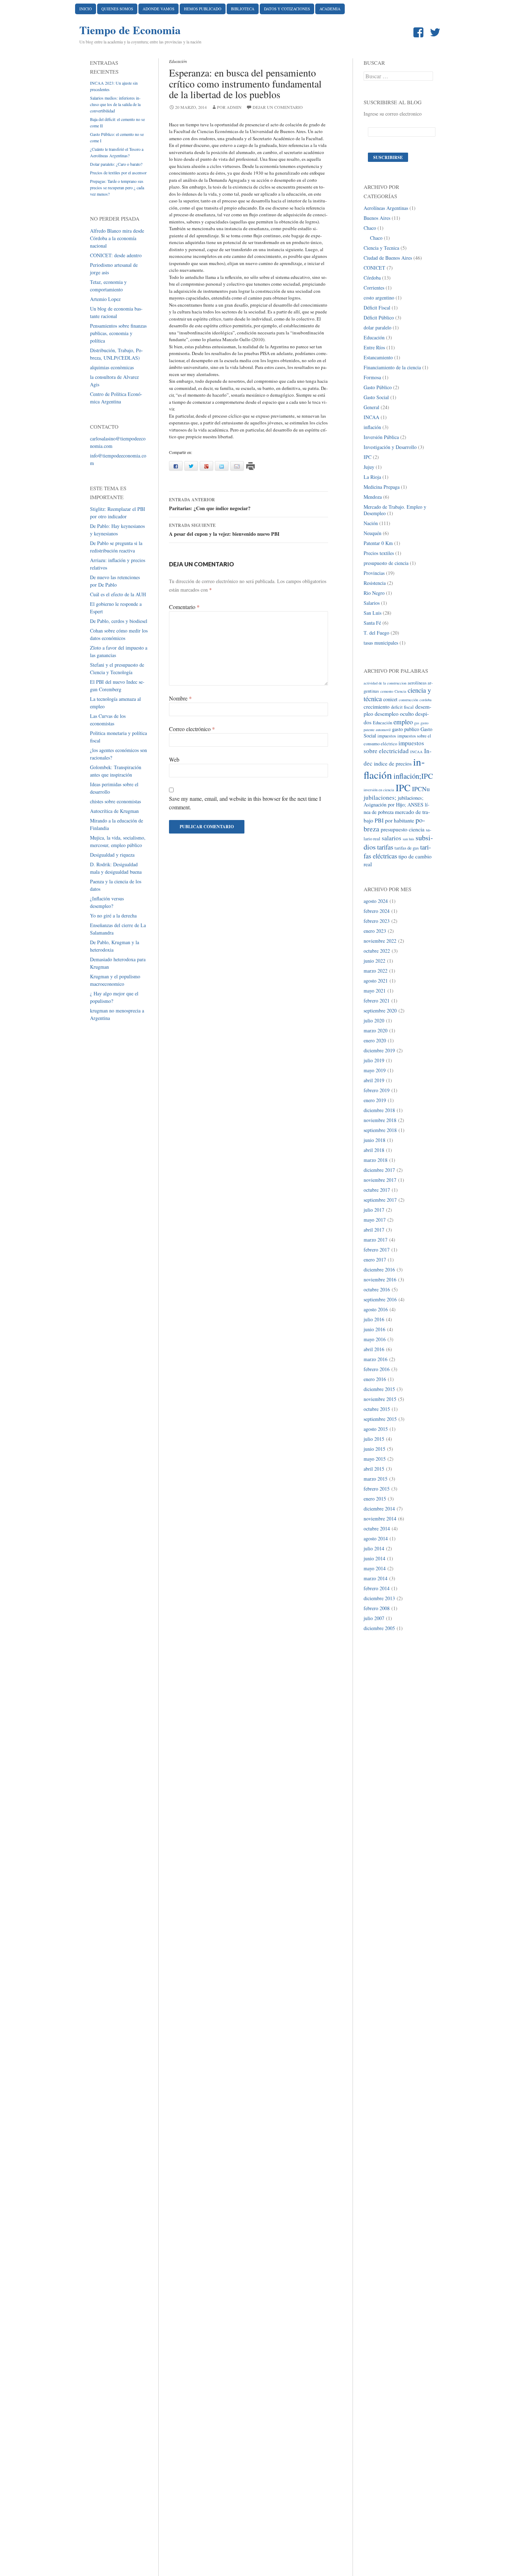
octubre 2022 (377, 951)
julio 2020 (374, 1020)
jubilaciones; (380, 797)
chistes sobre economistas (115, 801)
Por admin (229, 107)
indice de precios (393, 763)
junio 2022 (374, 961)
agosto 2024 (376, 901)
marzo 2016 (376, 1359)
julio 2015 (374, 1439)
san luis (408, 839)
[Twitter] (437, 33)
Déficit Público (379, 318)
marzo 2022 (376, 971)
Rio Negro (374, 593)
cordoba (426, 700)
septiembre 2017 (380, 1200)
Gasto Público (378, 387)
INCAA (371, 417)
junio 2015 (374, 1449)
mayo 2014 (375, 1568)
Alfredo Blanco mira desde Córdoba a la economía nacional (117, 238)
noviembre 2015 (380, 1399)
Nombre (180, 698)
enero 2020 (375, 1040)
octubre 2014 (377, 1528)
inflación (372, 427)
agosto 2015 (376, 1429)
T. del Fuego (376, 633)
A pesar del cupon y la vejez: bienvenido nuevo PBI (224, 530)
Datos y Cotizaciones (287, 9)
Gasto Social (376, 397)
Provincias (374, 573)
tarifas (385, 847)
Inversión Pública (381, 437)
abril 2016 (374, 1349)
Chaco (370, 228)
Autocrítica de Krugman (114, 811)
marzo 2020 (376, 1030)
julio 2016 (374, 1319)
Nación (371, 523)
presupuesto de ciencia (386, 563)
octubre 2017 (377, 1190)
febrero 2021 (377, 1001)
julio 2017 (374, 1210)
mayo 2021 (375, 991)
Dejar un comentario (278, 107)
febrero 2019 (377, 1090)
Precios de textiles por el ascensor (118, 173)
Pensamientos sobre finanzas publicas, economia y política (118, 333)
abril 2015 (374, 1469)
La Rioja (372, 477)
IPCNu (421, 789)
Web (174, 759)
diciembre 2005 (379, 1628)
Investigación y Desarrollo (390, 447)
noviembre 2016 (380, 1279)
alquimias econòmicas (112, 367)
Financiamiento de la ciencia (392, 367)
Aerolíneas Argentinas (386, 208)
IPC (368, 457)
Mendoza (373, 497)
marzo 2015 (376, 1479)
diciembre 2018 (379, 1110)
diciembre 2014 (379, 1509)
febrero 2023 (377, 921)
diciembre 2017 (379, 1170)
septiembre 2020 (380, 1011)
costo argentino (379, 298)
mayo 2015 (375, 1459)
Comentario (184, 607)
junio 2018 (374, 1140)
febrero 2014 (377, 1588)
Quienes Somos (117, 9)
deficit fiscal (402, 707)
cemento (387, 691)
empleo (403, 722)
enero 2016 (375, 1379)
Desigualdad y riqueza (112, 855)
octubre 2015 (377, 1409)
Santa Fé (372, 623)
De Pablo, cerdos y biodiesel (119, 621)
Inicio (86, 9)
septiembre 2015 (380, 1419)
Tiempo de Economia (130, 30)
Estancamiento (378, 357)
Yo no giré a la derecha (113, 916)
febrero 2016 (377, 1369)
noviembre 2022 (380, 941)
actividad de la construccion (385, 683)
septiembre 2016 (380, 1299)
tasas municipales (381, 643)
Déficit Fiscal (377, 308)
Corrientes (374, 288)
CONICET (374, 268)
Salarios (372, 603)
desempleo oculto (394, 713)
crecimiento (377, 706)
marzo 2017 (376, 1240)
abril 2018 (374, 1150)
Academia (330, 9)
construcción (408, 700)
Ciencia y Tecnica (381, 248)
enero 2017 (375, 1260)
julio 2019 (374, 1060)
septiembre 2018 (380, 1130)
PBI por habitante (394, 820)
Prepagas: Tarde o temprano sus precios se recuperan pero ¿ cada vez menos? (117, 187)
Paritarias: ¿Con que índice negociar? (210, 504)
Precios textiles (379, 553)
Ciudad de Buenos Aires (388, 258)
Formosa (372, 377)
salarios (392, 838)
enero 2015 (375, 1499)
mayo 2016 (375, 1339)
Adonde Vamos (159, 9)
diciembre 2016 (379, 1270)
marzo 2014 (376, 1578)
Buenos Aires (377, 218)
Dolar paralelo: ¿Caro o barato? (116, 164)
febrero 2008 (377, 1608)
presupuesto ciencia (403, 829)
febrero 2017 (377, 1250)
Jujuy (369, 467)
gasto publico (406, 729)
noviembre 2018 (380, 1120)
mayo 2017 (375, 1220)
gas (417, 723)
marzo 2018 (376, 1160)
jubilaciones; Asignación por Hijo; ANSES (393, 801)
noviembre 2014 (380, 1519)
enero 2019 (375, 1100)
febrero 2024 (377, 911)
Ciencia (400, 691)
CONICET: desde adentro (116, 255)
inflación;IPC (413, 776)
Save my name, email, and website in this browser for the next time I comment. (245, 803)
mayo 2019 (375, 1070)
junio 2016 (374, 1329)
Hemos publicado (203, 9)
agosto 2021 (376, 981)
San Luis (373, 613)
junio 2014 (374, 1558)
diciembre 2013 (379, 1598)
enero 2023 (375, 931)
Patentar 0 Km (378, 543)
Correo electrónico (192, 729)
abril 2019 (374, 1080)
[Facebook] (420, 33)
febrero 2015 (377, 1489)
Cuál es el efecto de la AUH (118, 594)
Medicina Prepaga (382, 487)
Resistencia (375, 583)
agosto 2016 (376, 1309)
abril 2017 (374, 1230)
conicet (390, 699)
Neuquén (373, 533)
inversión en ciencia (379, 790)
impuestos (387, 736)
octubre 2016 (377, 1289)
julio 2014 (374, 1548)
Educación (178, 61)
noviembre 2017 (380, 1180)
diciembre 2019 (379, 1050)
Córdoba (372, 278)
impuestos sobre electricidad (394, 747)
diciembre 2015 (379, 1389)
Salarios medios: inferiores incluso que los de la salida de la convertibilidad (115, 104)
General (371, 407)
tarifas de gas (407, 848)
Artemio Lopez (105, 299)
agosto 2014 (376, 1538)
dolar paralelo (377, 327)
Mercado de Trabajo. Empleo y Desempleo (395, 510)
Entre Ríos (374, 347)
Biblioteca (243, 9)
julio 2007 (374, 1618)
